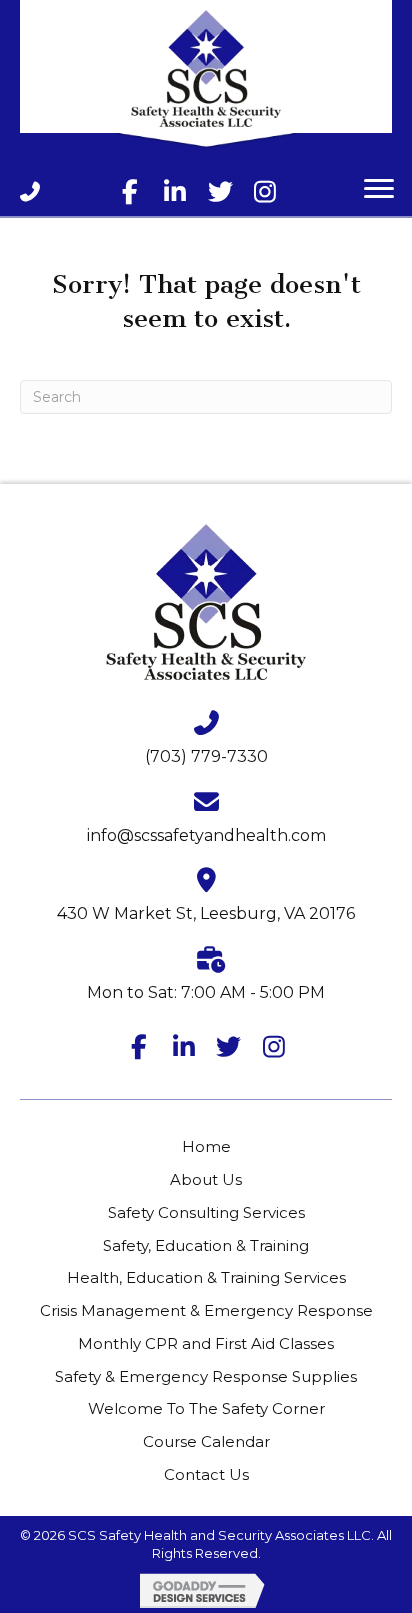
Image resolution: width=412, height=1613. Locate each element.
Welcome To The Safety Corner (206, 1408)
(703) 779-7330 (206, 756)
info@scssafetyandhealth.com (206, 835)
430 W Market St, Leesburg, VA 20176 (206, 913)
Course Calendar (206, 1441)
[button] (130, 191)
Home (206, 1146)
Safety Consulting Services (206, 1212)
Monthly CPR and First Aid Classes (206, 1343)
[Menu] (379, 189)
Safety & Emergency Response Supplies (206, 1376)
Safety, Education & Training (206, 1245)
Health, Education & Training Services (206, 1277)
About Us (206, 1179)
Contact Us (206, 1474)
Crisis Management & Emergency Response (206, 1310)
